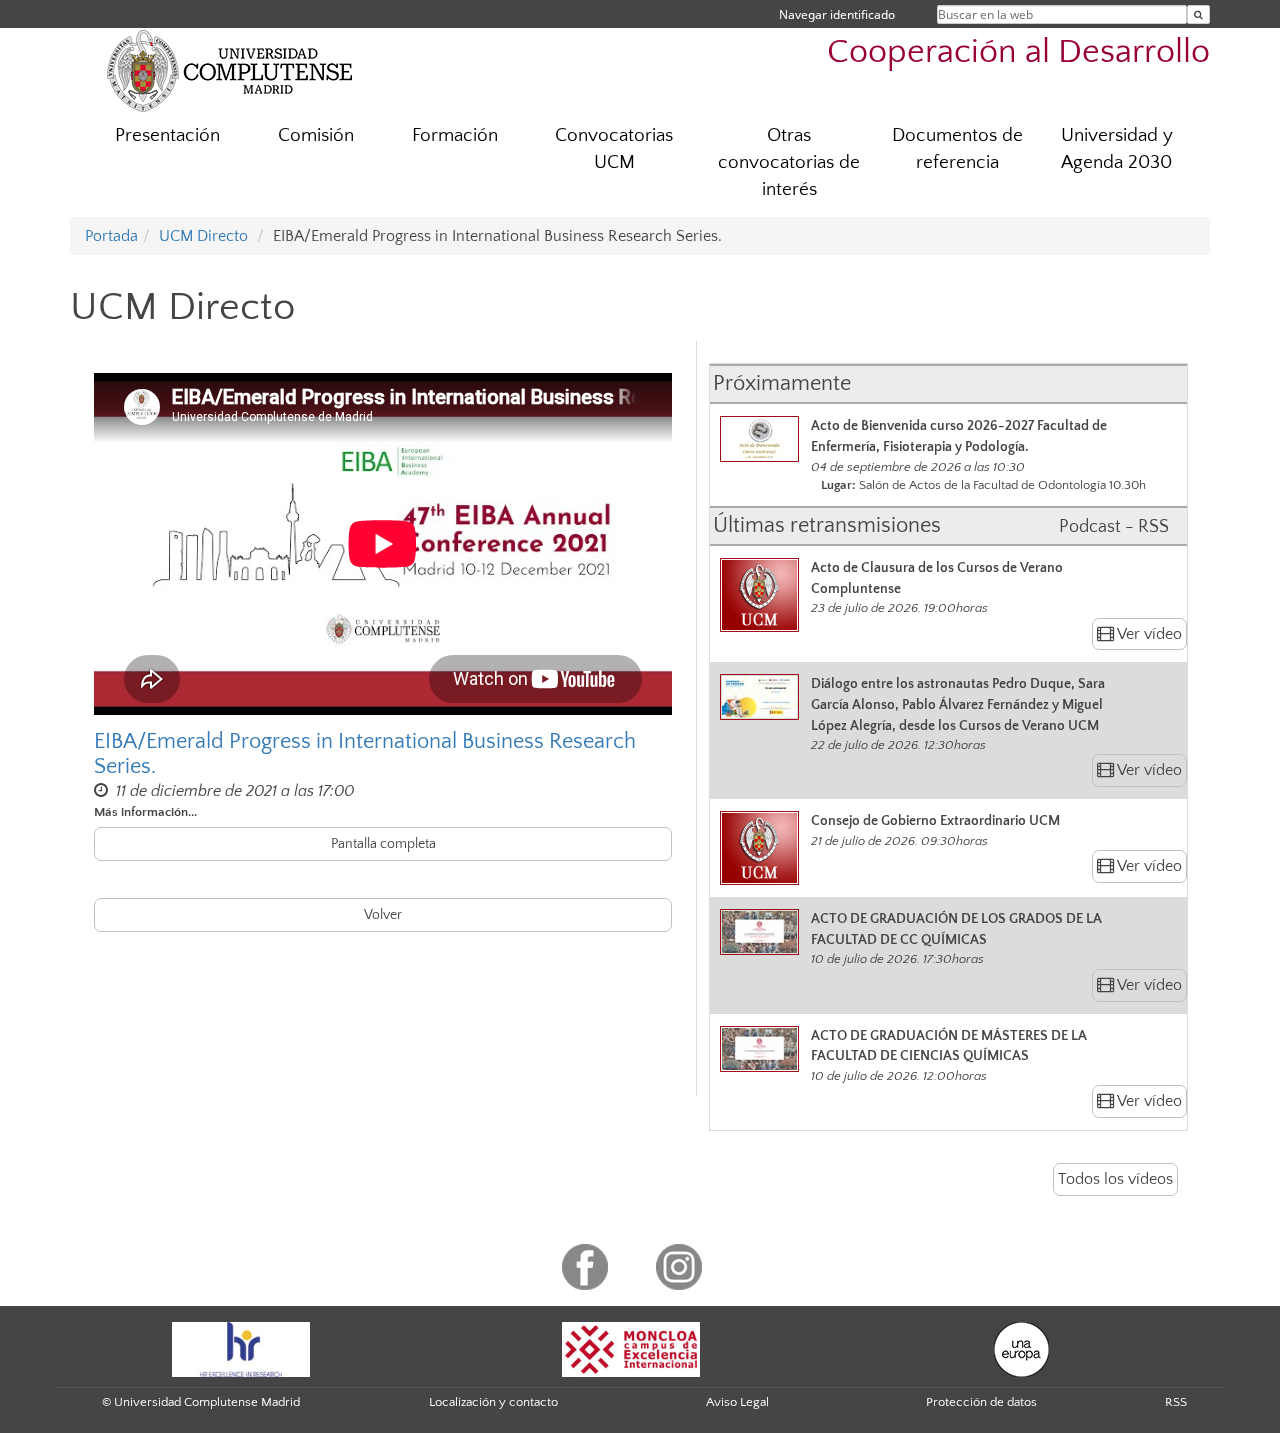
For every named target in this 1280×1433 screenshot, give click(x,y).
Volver (383, 915)
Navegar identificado (837, 14)
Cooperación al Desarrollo (1018, 52)
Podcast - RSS (1114, 527)
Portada (111, 236)
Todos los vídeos (1115, 1179)
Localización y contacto (493, 1402)
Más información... (145, 812)
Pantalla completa (383, 844)
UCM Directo (203, 236)
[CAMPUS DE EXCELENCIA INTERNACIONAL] (631, 1348)
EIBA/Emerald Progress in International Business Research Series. (365, 754)
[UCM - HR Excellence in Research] (241, 1348)
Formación (455, 135)
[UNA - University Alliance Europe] (1021, 1348)
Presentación (167, 135)
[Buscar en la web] (1198, 14)
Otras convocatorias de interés (789, 162)
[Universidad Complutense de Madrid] (230, 70)
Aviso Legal (737, 1402)
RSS (1176, 1402)
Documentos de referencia (957, 149)
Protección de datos (981, 1402)
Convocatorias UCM (614, 149)
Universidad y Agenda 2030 (1117, 149)
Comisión (316, 135)
